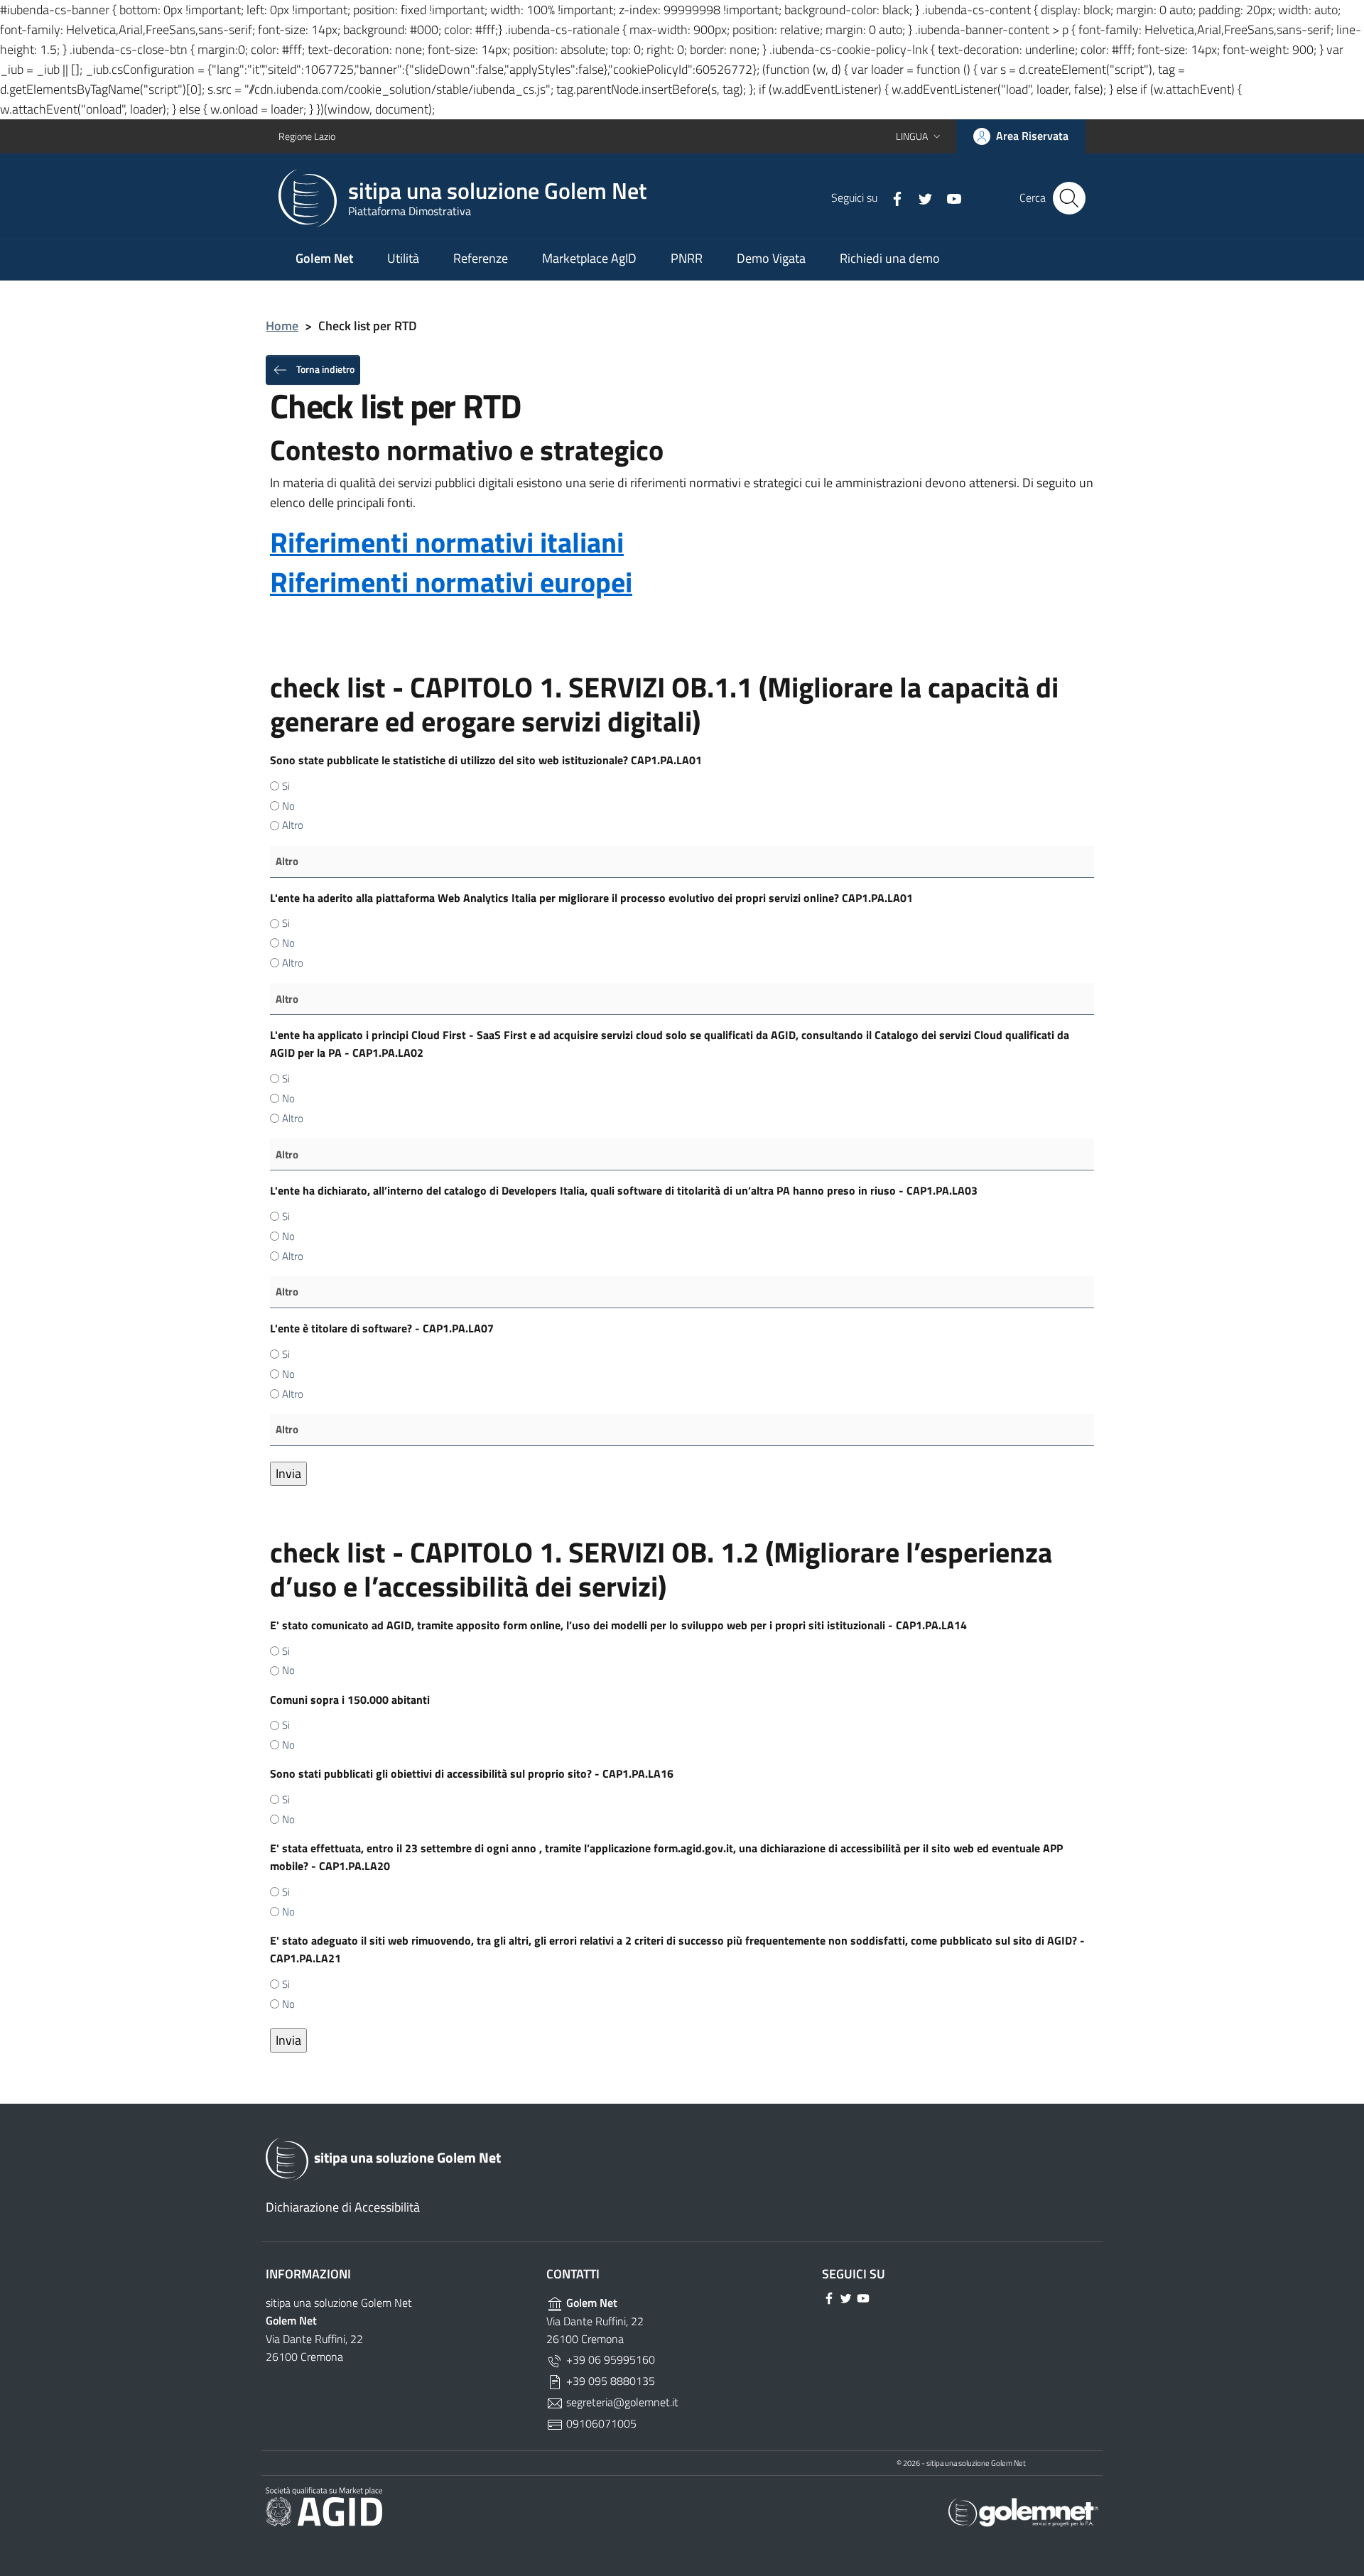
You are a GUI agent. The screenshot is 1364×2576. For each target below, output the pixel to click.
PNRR (687, 258)
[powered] (1023, 2511)
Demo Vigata (771, 258)
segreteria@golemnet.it (621, 2402)
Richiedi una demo (890, 258)
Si (286, 786)
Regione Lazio (307, 136)
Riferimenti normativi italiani (447, 542)
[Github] (948, 197)
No (288, 806)
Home (282, 326)
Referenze (481, 258)
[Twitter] (920, 197)
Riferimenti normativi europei (451, 582)
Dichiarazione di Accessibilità (343, 2207)
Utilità (403, 258)
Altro (293, 825)
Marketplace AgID (589, 258)
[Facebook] (892, 197)
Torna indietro (324, 368)
